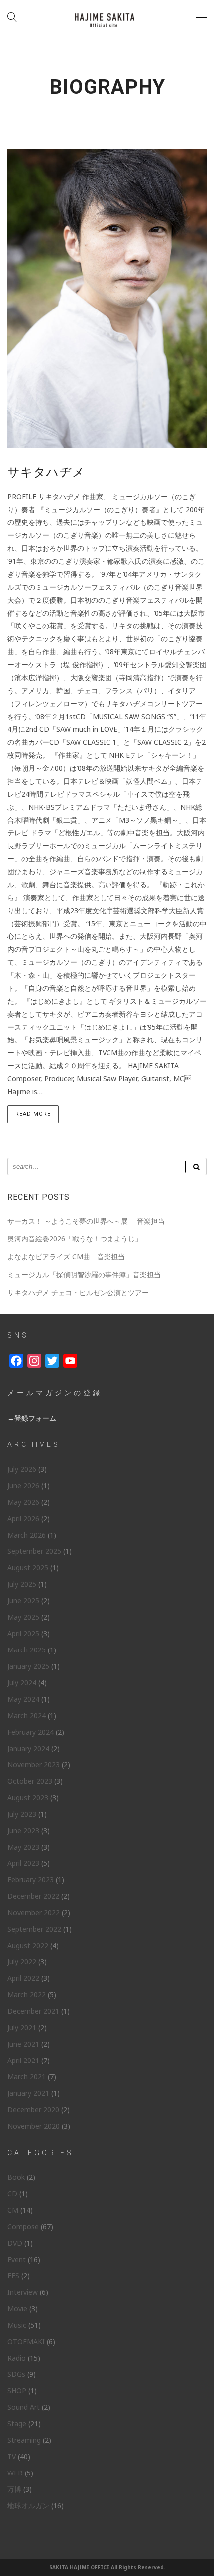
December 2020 (33, 2110)
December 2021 (33, 2011)
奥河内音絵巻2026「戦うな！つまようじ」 (75, 1239)
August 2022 (28, 1945)
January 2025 (28, 1666)
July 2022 (22, 1962)
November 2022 (34, 1912)
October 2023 (30, 1781)
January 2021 (28, 2093)
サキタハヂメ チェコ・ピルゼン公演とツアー (78, 1292)
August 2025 (28, 1568)
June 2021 (23, 2044)
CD (12, 2194)
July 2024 (22, 1683)
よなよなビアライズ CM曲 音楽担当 (66, 1257)
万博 (14, 2489)
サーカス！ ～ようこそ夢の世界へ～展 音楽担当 (86, 1221)
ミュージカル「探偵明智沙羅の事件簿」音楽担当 (84, 1275)
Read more (33, 1114)
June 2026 (23, 1486)
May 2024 (23, 1699)
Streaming (24, 2440)
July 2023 (22, 1814)
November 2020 (34, 2126)
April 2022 (23, 1978)
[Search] (196, 1167)
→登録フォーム (32, 1418)
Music (17, 2325)
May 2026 (23, 1502)
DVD (15, 2243)
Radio (17, 2358)
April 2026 (23, 1518)
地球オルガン (28, 2506)
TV (12, 2456)
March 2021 (27, 2077)
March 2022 (27, 1995)
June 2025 (23, 1600)
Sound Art (24, 2407)
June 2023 (23, 1830)
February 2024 (31, 1732)
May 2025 (23, 1617)
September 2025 (34, 1551)
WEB (15, 2473)
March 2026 (27, 1535)
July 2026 (22, 1469)
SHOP (17, 2391)
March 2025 (27, 1650)
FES (13, 2276)
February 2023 (31, 1880)
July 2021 (22, 2027)
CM (13, 2210)
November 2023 (34, 1765)
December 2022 (33, 1896)
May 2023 (23, 1847)
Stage (17, 2423)
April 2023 (23, 1863)
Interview (23, 2292)
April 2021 (23, 2060)
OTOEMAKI (26, 2341)
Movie (17, 2309)
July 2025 (22, 1584)
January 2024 (28, 1748)
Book (16, 2177)
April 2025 (23, 1633)
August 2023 (28, 1798)
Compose (23, 2226)
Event (17, 2259)
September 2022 (34, 1929)
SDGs (16, 2374)
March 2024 (27, 1715)
